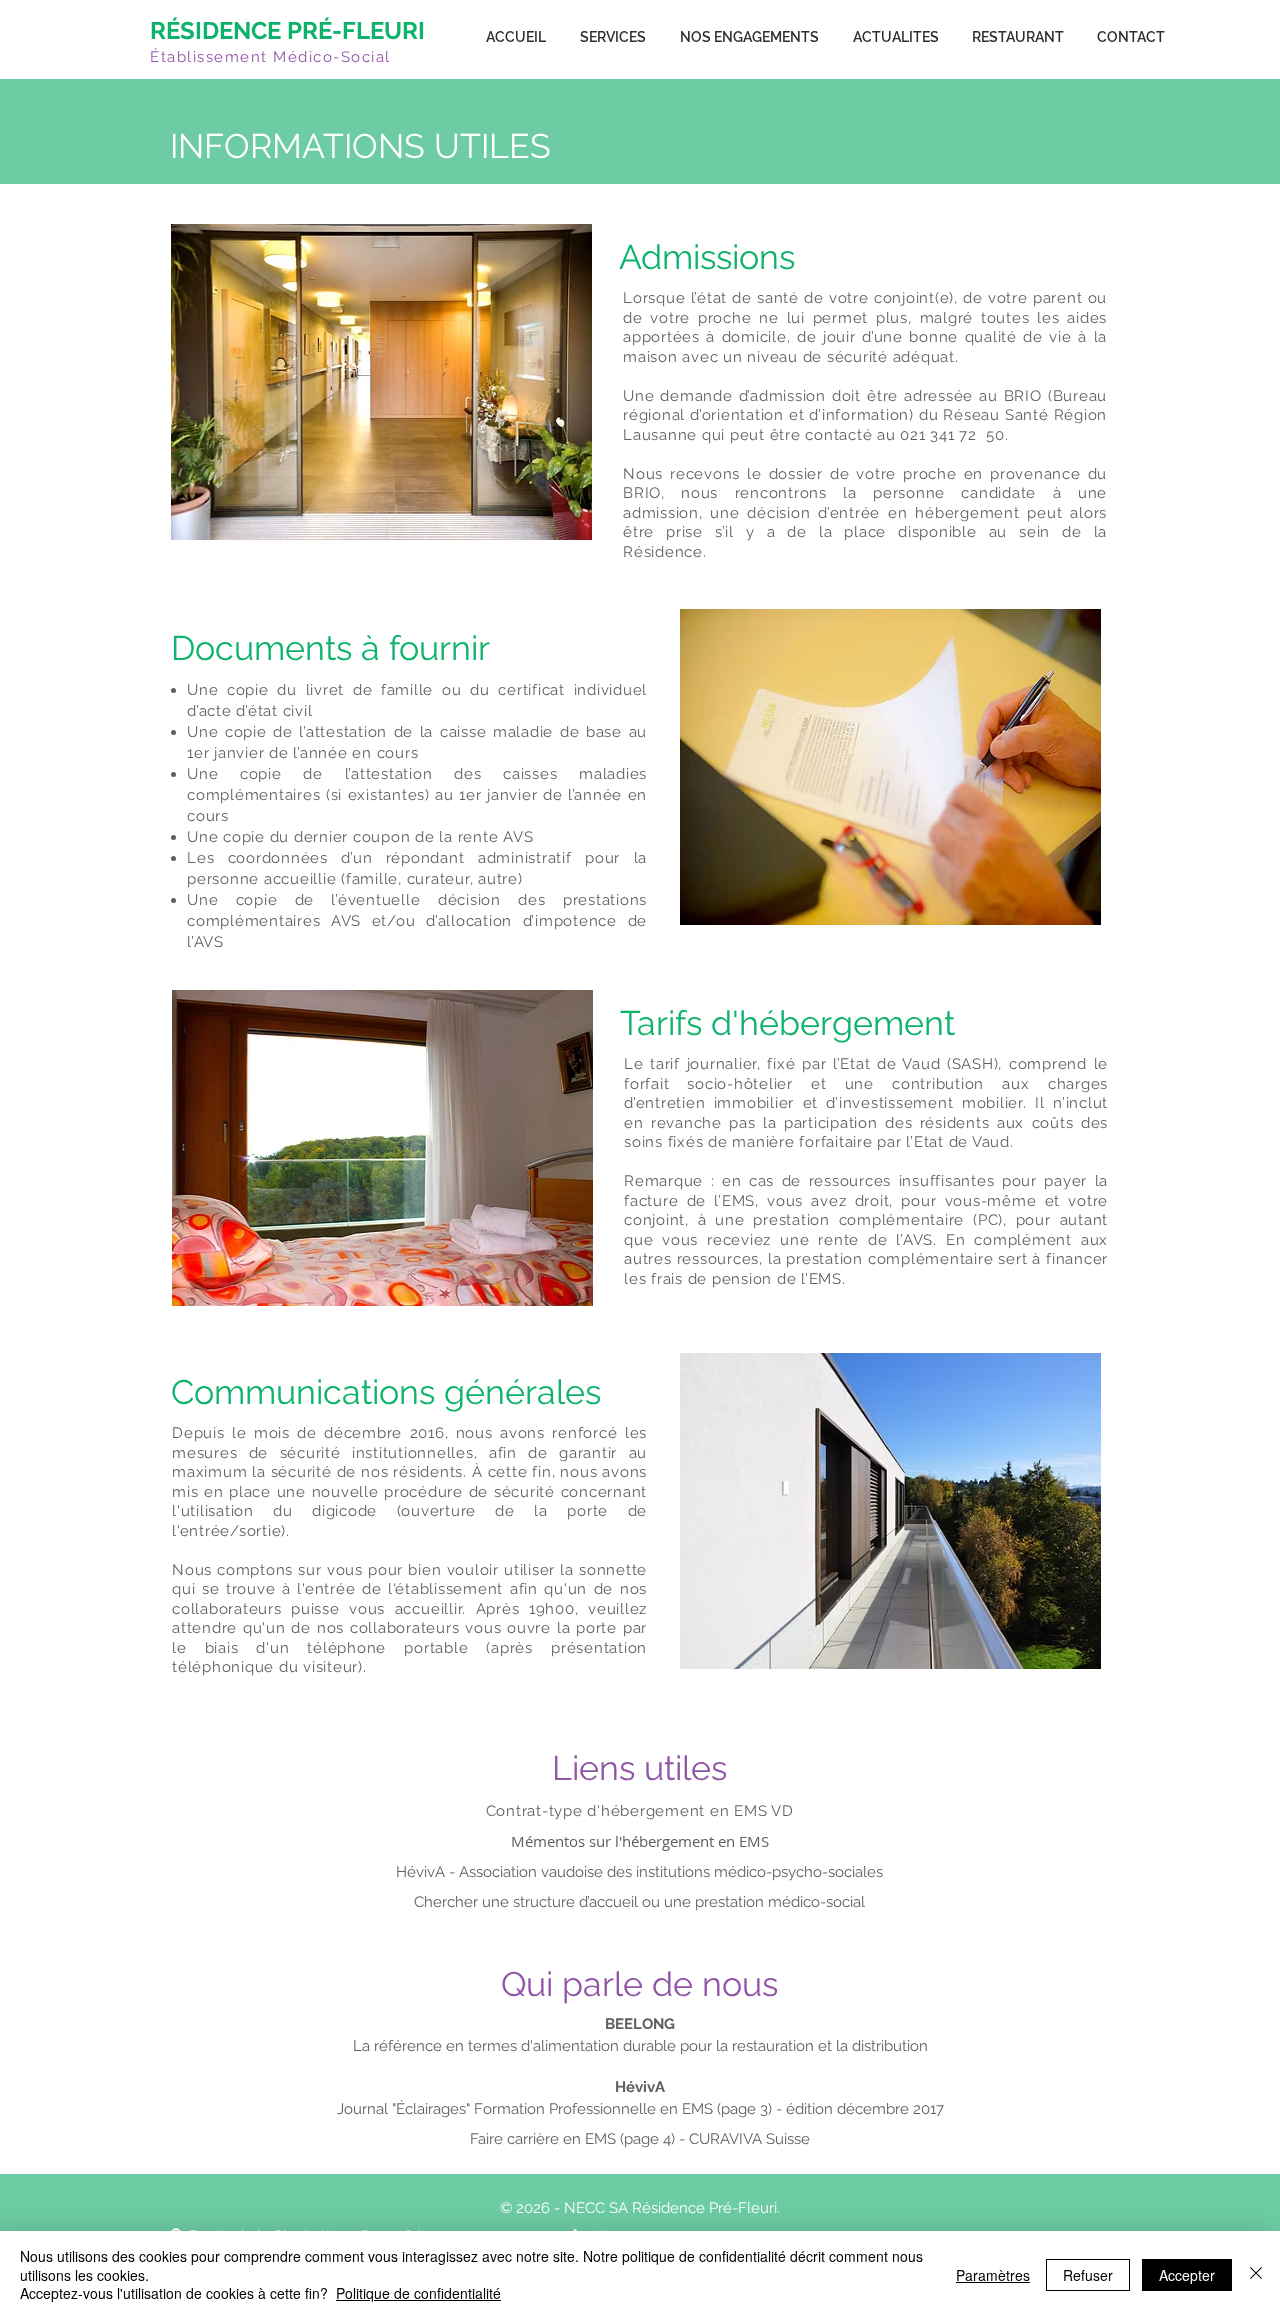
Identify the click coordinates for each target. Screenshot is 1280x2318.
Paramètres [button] (993, 2275)
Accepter (1187, 2275)
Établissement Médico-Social (270, 57)
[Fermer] (1256, 2274)
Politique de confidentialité (418, 2293)
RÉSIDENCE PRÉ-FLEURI (287, 30)
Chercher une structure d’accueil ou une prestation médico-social (639, 1902)
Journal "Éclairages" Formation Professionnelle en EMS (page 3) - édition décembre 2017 (640, 2109)
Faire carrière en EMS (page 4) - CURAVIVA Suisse (640, 2139)
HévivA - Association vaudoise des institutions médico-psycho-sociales (639, 1872)
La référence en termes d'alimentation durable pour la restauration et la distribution (640, 2046)
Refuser (1088, 2275)
